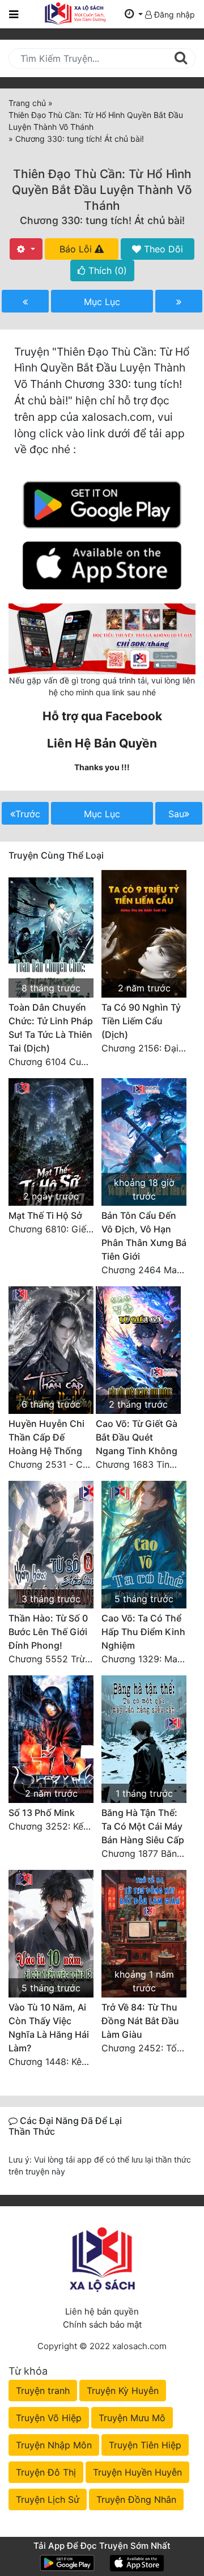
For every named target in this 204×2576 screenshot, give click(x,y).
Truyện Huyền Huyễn (137, 2472)
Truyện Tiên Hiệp (145, 2445)
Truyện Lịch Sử (48, 2499)
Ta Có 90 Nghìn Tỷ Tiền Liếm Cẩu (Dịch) (141, 1021)
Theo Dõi (162, 249)
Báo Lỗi (77, 249)
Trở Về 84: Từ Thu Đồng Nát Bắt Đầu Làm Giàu (140, 2021)
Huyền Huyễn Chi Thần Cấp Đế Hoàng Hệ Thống (46, 1437)
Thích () (106, 271)
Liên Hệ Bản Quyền (102, 743)
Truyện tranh (43, 2391)
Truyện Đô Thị (46, 2472)
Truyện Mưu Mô (132, 2418)
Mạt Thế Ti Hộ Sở (45, 1215)
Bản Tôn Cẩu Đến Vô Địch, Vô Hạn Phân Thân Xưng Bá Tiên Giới (144, 1236)
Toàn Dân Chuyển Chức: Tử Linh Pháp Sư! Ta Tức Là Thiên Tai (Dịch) (51, 1028)
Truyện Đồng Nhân (136, 2499)
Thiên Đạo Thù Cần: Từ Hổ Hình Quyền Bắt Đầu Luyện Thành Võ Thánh (102, 190)
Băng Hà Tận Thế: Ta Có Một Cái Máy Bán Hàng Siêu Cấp (143, 1826)
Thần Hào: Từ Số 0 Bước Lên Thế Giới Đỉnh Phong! (48, 1632)
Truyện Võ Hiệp (49, 2418)
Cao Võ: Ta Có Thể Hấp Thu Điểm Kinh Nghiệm (143, 1632)
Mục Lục (102, 302)
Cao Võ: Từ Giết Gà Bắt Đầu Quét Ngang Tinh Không (137, 1437)
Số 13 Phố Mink (42, 1813)
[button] (134, 14)
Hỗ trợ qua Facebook (102, 716)
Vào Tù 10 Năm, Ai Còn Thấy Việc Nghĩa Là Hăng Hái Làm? (49, 2028)
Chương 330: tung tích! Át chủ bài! (102, 220)
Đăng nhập (173, 14)
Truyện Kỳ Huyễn (123, 2391)
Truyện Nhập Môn (54, 2445)
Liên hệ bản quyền (102, 2311)
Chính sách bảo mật (102, 2324)
